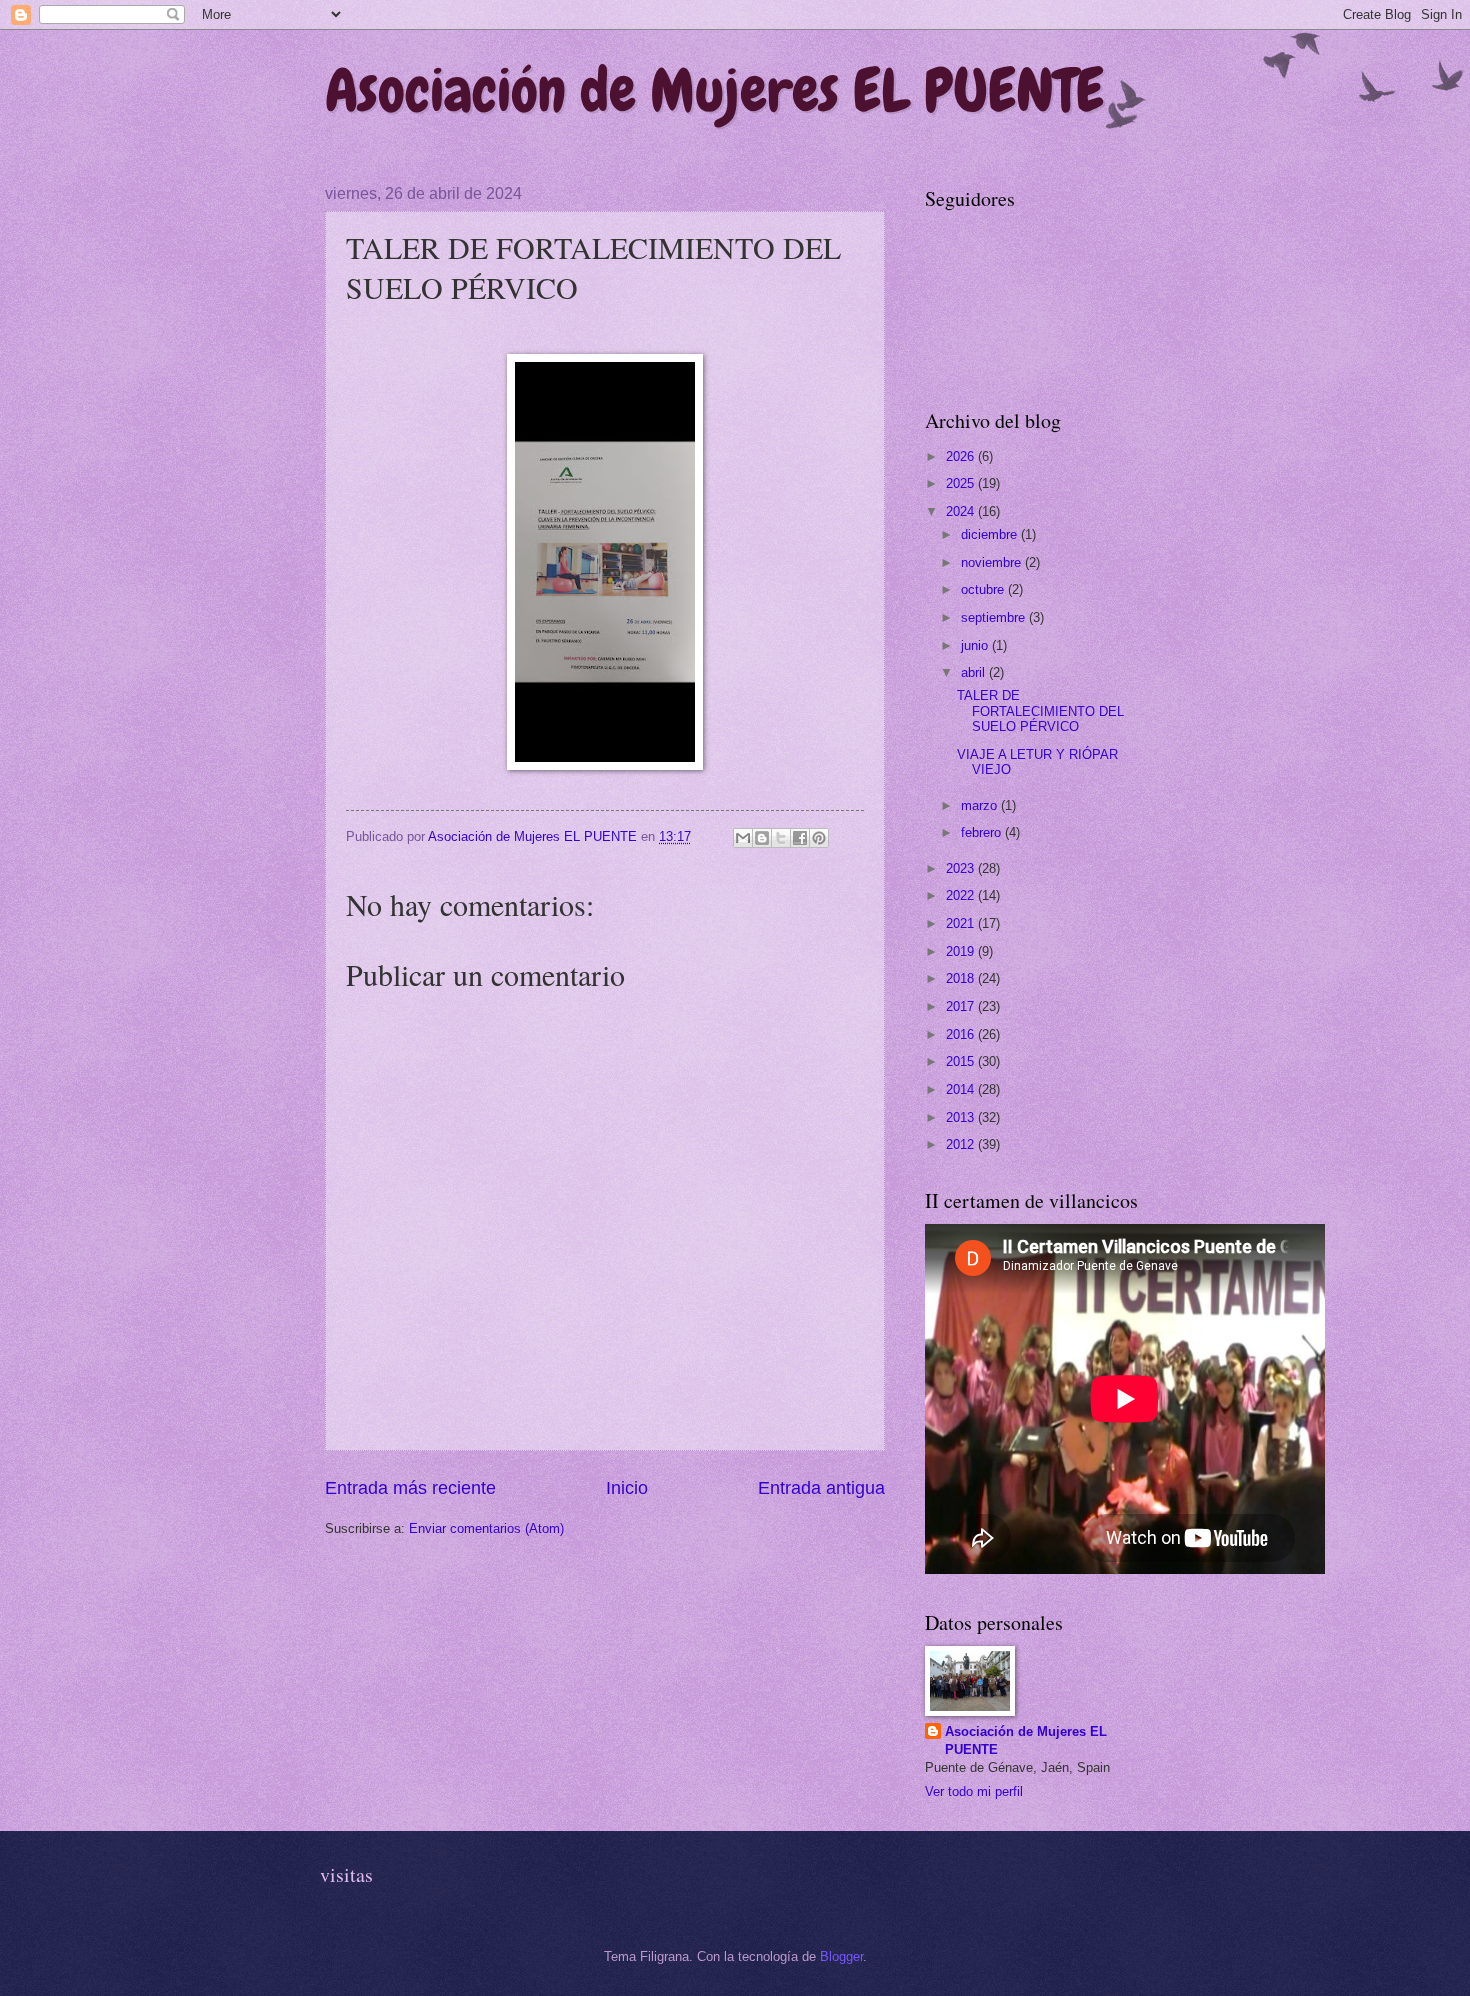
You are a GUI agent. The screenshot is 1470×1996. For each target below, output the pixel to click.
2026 (962, 456)
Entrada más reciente (410, 1488)
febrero (983, 832)
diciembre (991, 534)
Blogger (841, 1956)
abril (975, 672)
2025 (962, 483)
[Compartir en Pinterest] (819, 838)
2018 (962, 978)
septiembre (995, 617)
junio (976, 645)
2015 (962, 1061)
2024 (962, 511)
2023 (962, 868)
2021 (962, 923)
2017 (962, 1006)
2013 (962, 1117)
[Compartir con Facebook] (800, 838)
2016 (962, 1034)
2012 (962, 1144)
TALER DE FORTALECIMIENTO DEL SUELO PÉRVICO (1040, 711)
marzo (981, 805)
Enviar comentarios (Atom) (486, 1528)
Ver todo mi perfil (974, 1791)
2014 (962, 1089)
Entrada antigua (821, 1488)
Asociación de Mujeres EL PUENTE (714, 90)
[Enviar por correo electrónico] (743, 838)
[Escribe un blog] (762, 838)
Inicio (627, 1488)
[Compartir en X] (781, 838)
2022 (962, 895)
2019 (962, 951)
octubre (984, 589)
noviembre (993, 562)
